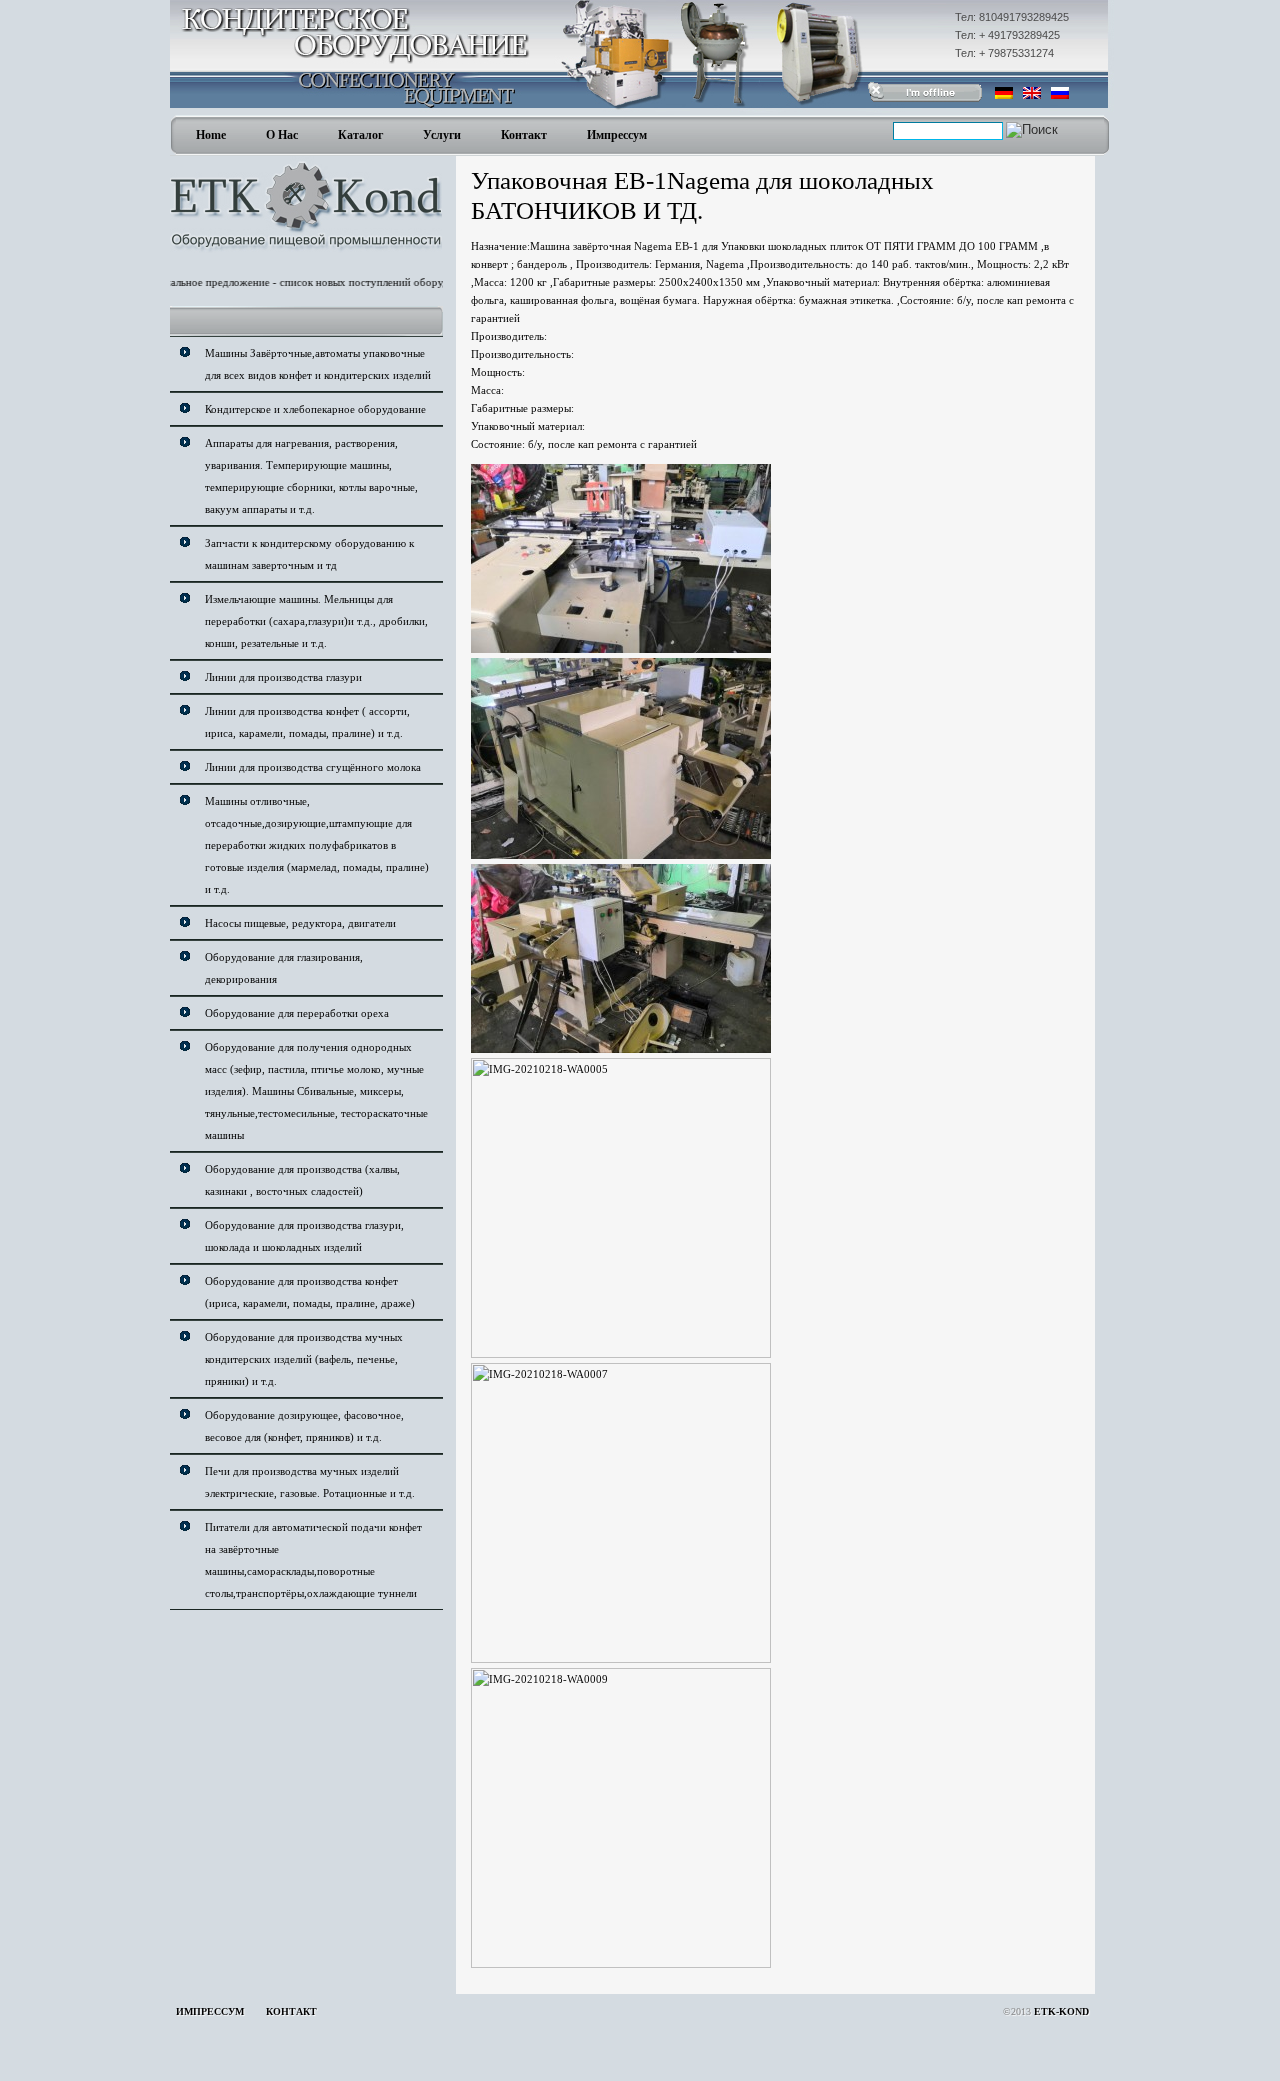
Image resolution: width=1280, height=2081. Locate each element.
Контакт (524, 135)
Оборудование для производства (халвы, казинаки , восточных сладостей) (302, 1180)
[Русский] (1060, 93)
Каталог (360, 135)
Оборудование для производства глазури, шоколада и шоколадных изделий (304, 1236)
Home (211, 135)
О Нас (282, 135)
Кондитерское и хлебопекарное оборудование (315, 409)
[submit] (1032, 130)
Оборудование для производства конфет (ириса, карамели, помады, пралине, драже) (310, 1292)
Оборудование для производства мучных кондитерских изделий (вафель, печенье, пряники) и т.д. (304, 1359)
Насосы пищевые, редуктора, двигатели (300, 923)
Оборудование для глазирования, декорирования (284, 968)
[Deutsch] (1004, 93)
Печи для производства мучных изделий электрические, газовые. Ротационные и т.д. (310, 1482)
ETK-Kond (1061, 2011)
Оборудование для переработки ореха (297, 1013)
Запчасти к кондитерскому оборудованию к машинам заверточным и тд (309, 554)
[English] (1032, 93)
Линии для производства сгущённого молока (313, 767)
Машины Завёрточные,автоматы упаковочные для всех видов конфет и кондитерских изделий (318, 364)
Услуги (442, 135)
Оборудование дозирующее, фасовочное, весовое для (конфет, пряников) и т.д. (304, 1426)
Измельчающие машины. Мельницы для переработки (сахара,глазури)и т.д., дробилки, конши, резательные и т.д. (316, 621)
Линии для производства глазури (283, 677)
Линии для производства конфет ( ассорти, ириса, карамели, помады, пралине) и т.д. (307, 722)
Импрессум (617, 135)
